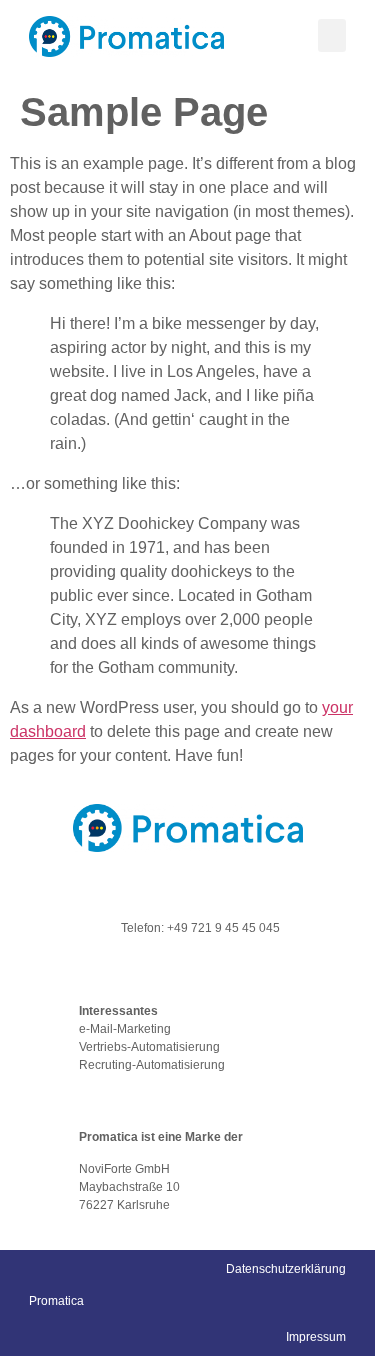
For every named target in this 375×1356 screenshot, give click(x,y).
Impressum (316, 1337)
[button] (332, 35)
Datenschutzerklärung (286, 1269)
